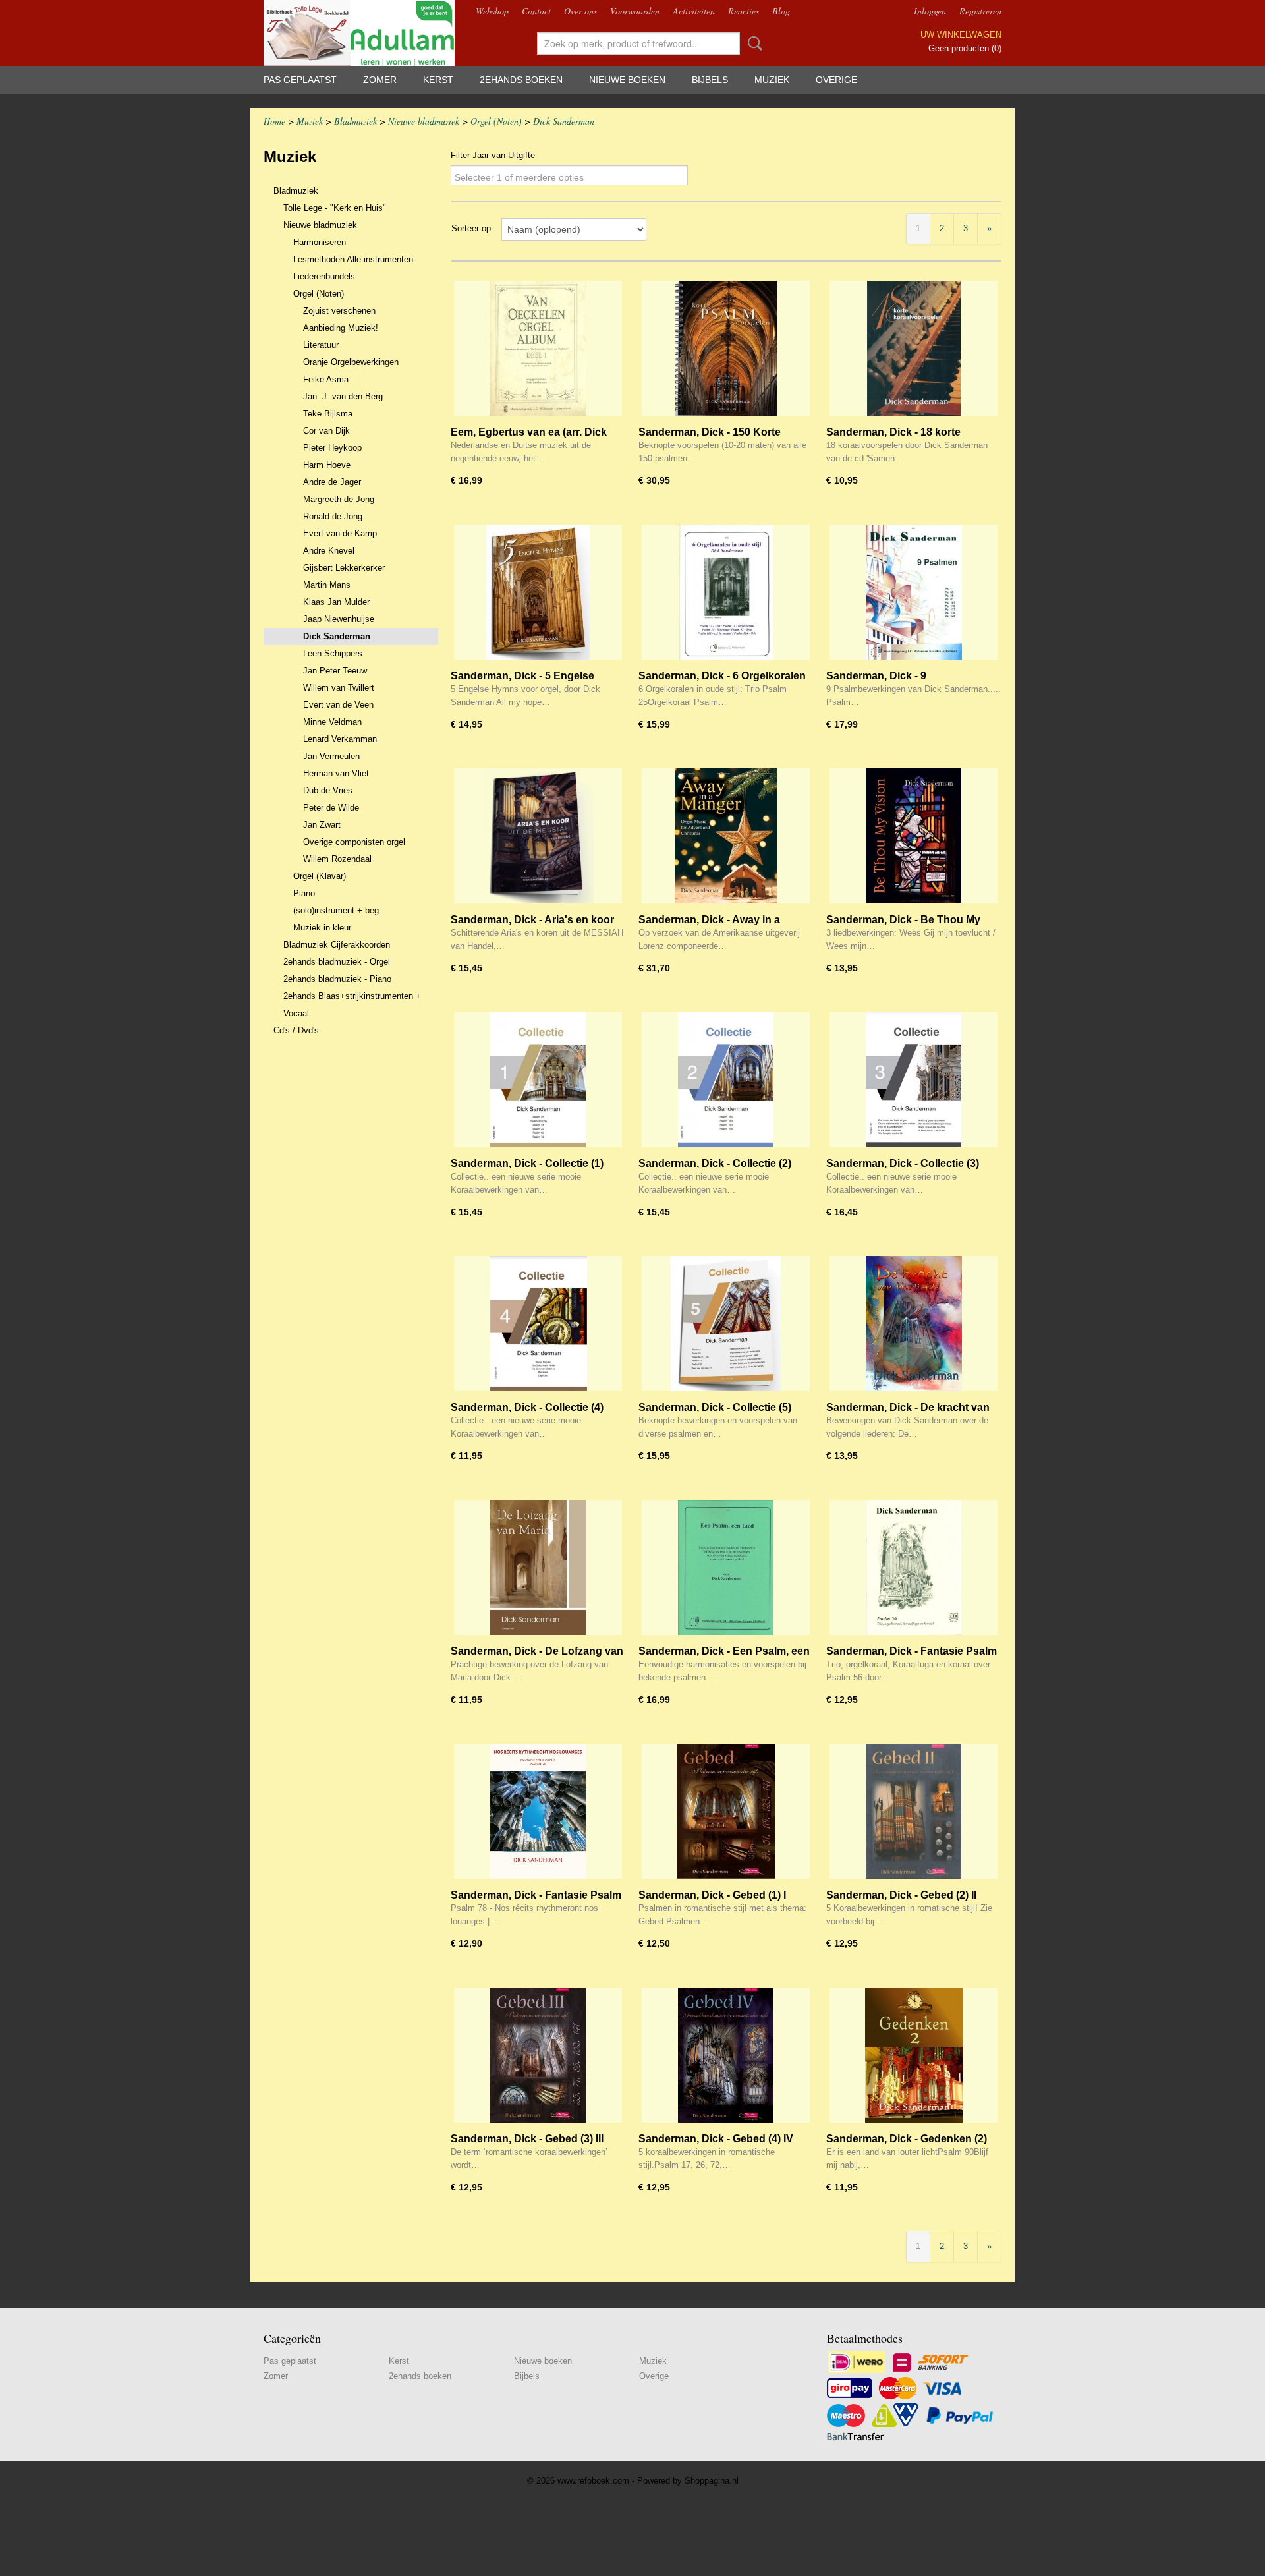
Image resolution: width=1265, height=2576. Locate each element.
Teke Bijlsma (328, 414)
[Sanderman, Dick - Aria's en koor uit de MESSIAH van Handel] (538, 836)
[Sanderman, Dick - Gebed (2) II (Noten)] (914, 1811)
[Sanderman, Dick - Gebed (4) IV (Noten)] (726, 2055)
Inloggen (930, 11)
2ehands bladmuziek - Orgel (337, 962)
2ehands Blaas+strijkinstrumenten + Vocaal (352, 1005)
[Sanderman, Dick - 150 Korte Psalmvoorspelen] (726, 348)
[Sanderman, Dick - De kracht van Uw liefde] (914, 1324)
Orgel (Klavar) (320, 876)
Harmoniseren (320, 242)
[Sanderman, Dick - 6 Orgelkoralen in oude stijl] (726, 592)
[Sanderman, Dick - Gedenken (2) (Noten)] (914, 2055)
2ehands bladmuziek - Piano (337, 979)
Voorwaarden (635, 11)
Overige (836, 80)
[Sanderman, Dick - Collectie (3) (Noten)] (914, 1080)
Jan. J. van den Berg (343, 396)
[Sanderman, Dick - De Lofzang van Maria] (538, 1567)
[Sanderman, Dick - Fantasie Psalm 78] (538, 1811)
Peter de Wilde (331, 808)
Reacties (744, 11)
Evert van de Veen (338, 705)
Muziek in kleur (322, 928)
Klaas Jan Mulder (336, 602)
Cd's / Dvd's (296, 1030)
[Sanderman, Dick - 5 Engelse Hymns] (538, 592)
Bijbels (710, 80)
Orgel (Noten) (496, 121)
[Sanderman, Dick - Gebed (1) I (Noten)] (726, 1811)
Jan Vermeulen (331, 756)
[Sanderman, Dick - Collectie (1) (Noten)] (538, 1080)
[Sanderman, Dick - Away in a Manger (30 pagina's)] (726, 836)
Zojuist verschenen (339, 311)
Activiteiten (694, 11)
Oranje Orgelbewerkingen (351, 362)
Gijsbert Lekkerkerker (344, 568)
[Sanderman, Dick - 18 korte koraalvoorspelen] (914, 348)
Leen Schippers (333, 653)
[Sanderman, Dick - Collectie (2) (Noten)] (726, 1080)
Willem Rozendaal (337, 859)
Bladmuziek (355, 121)
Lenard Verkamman (340, 739)
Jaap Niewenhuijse (339, 619)
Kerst (438, 80)
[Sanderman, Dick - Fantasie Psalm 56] (914, 1567)
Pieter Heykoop (332, 448)
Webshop (492, 11)
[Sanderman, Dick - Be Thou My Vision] (914, 836)
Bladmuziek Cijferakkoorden (337, 945)
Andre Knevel (329, 551)
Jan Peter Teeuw (335, 671)
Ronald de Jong (333, 516)
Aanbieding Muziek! (341, 328)
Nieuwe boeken (627, 80)
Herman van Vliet (336, 773)
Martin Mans (327, 585)
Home (274, 121)
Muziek (772, 80)
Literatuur (321, 345)
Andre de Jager (332, 482)
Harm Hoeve (327, 465)
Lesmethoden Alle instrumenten (353, 259)
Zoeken (752, 43)
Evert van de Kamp (340, 533)
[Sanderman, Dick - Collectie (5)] (726, 1324)
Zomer (380, 80)
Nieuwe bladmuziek (424, 121)
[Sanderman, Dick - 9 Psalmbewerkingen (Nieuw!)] (914, 592)
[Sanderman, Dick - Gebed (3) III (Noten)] (538, 2055)
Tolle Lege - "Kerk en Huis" (335, 208)
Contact (536, 11)
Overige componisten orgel (354, 842)
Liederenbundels (324, 276)
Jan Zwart (322, 825)
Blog (781, 11)
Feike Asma (326, 379)
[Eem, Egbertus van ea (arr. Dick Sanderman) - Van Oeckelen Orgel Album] (538, 348)
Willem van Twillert (339, 688)
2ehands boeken (521, 80)
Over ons (580, 11)
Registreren (980, 11)
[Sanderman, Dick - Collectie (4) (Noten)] (538, 1324)
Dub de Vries (328, 790)
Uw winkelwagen (961, 35)
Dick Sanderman (564, 121)
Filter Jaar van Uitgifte (493, 155)
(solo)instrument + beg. (337, 910)
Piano (304, 893)
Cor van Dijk (326, 431)
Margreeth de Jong (339, 499)
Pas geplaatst (300, 80)
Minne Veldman (332, 722)
